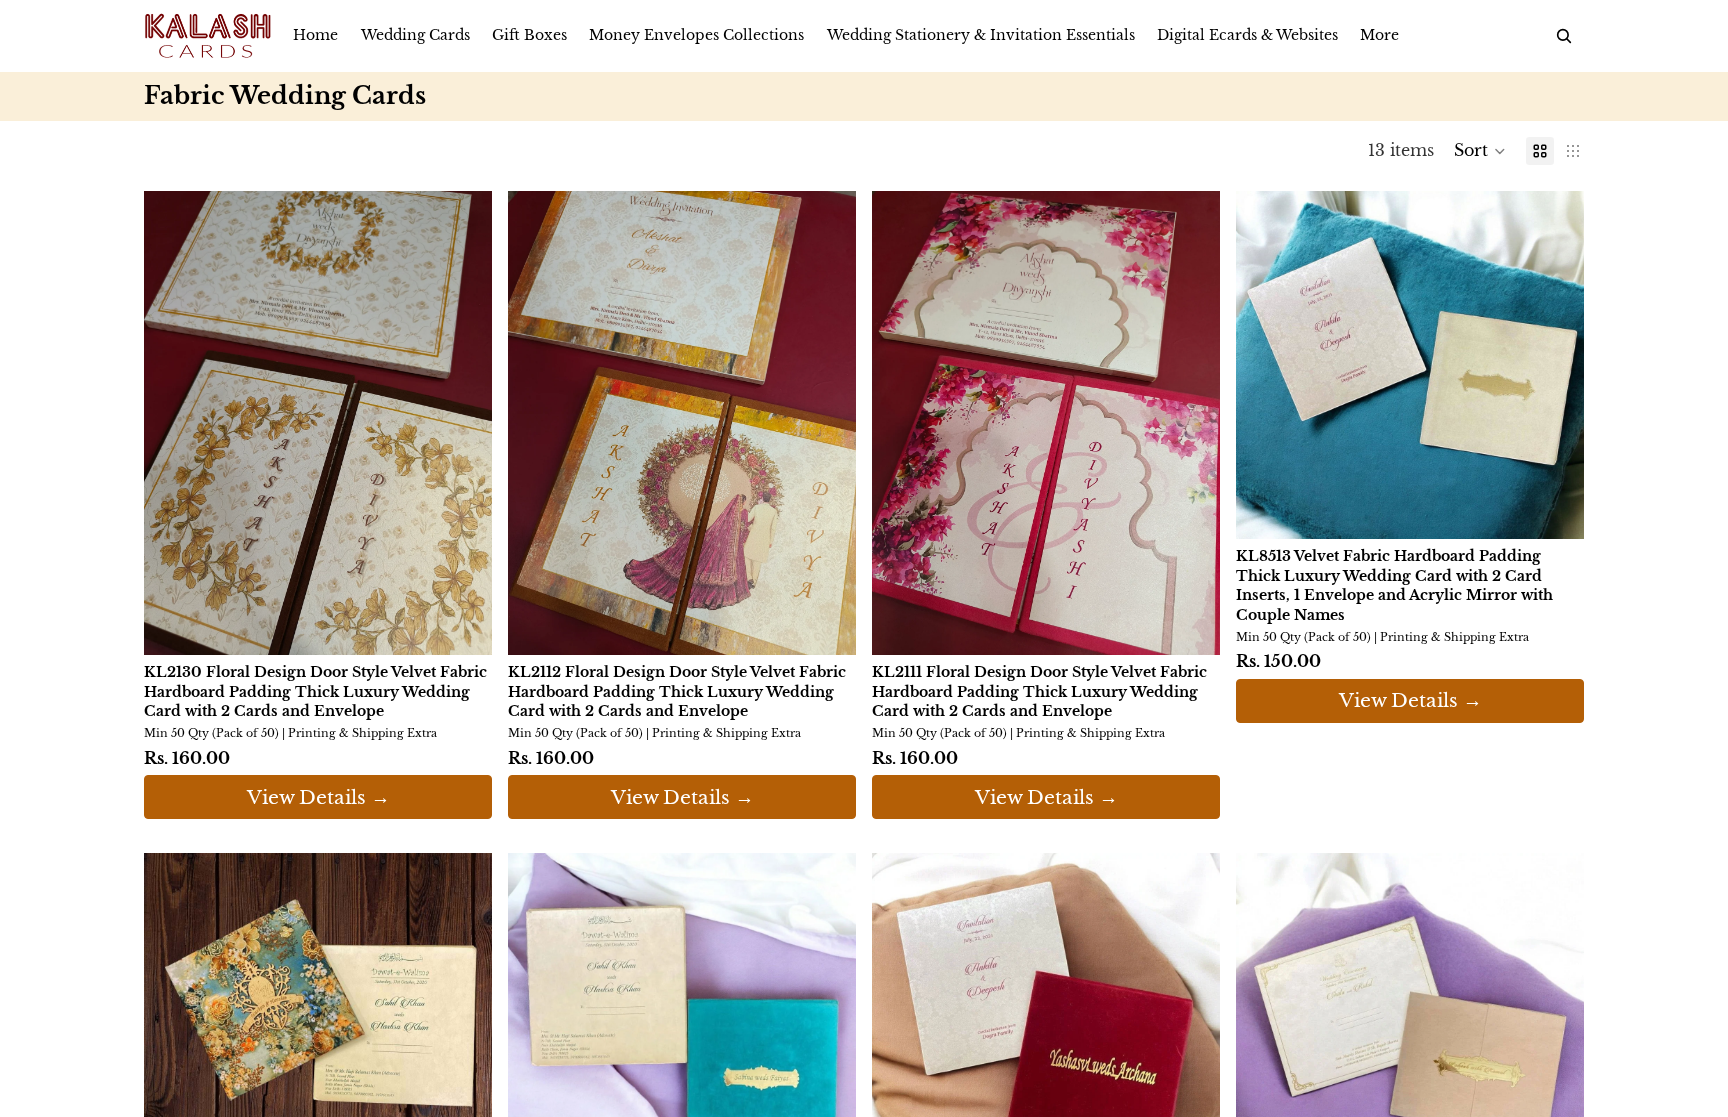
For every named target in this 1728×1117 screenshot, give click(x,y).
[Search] (1564, 36)
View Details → (318, 797)
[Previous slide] (174, 423)
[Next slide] (462, 423)
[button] (1480, 151)
